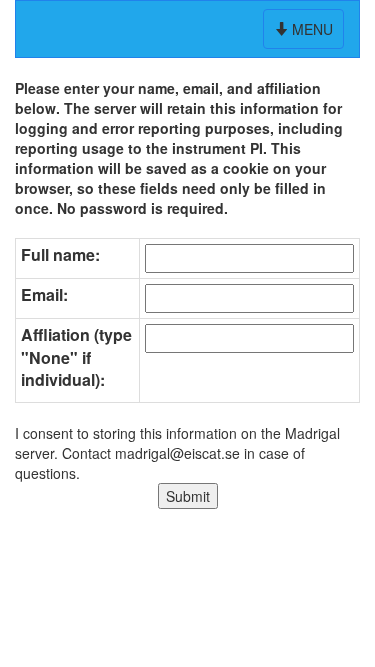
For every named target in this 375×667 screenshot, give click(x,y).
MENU (305, 33)
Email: (44, 295)
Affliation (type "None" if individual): (76, 358)
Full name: (60, 255)
